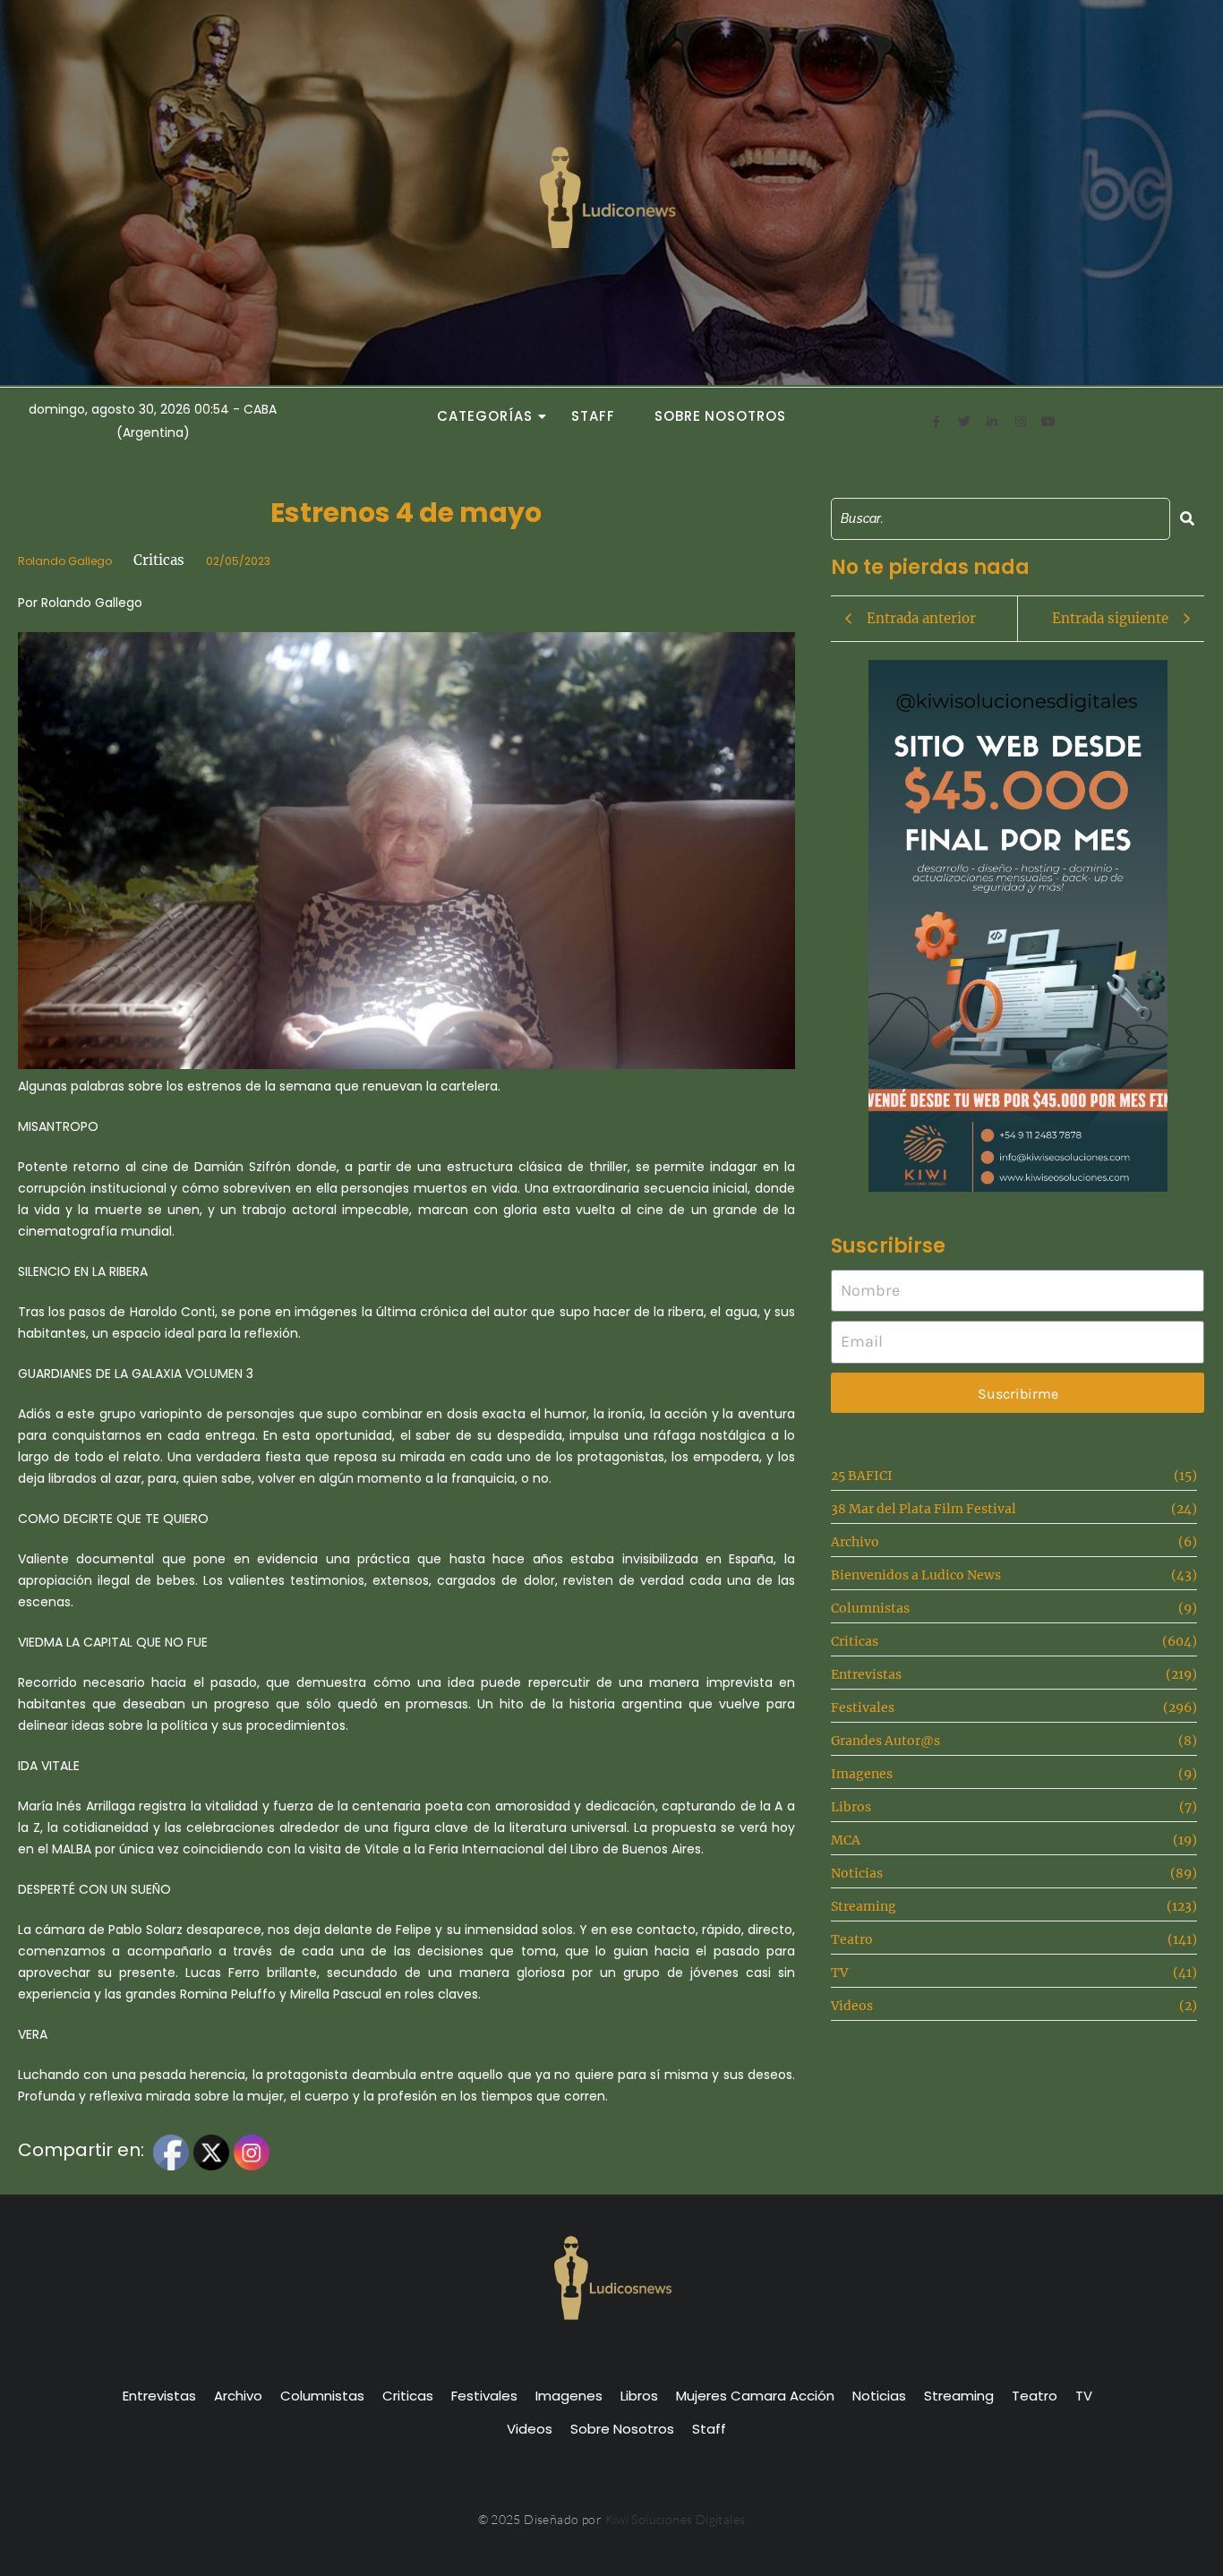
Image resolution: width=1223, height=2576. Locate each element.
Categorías (484, 416)
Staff (593, 416)
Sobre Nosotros (720, 416)
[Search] (1187, 519)
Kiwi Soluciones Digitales (676, 2519)
